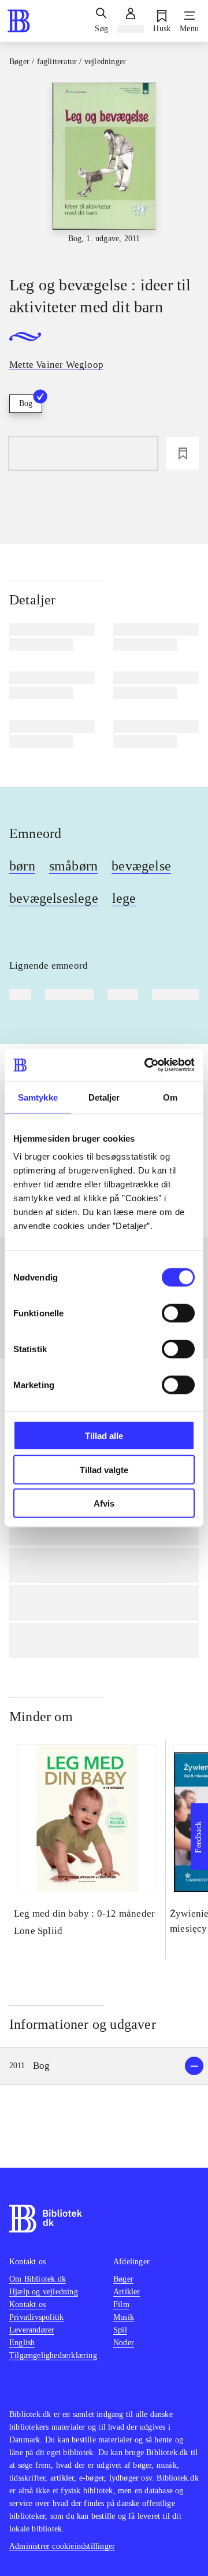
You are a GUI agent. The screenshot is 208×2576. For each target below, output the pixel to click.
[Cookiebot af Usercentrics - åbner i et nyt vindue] (147, 1065)
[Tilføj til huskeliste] (183, 453)
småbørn (73, 866)
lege (124, 898)
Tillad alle (104, 1436)
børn (22, 866)
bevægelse (141, 866)
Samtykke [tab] (38, 1097)
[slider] (104, 169)
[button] (104, 2066)
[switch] (178, 1313)
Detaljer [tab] (104, 1097)
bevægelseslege (54, 898)
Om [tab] (170, 1097)
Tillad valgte (104, 1469)
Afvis (104, 1503)
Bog (26, 403)
